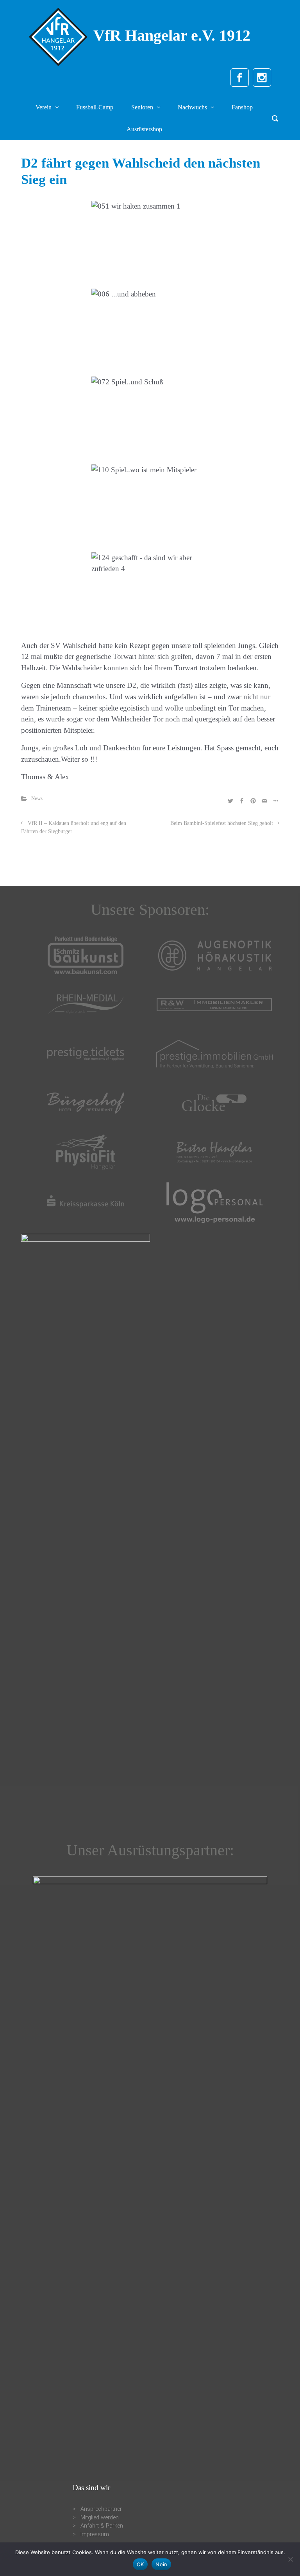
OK (140, 2564)
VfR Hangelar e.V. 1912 (172, 35)
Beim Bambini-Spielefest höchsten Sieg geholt (222, 823)
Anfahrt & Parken (102, 2526)
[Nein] (290, 2559)
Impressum (95, 2534)
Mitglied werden (100, 2518)
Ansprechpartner (101, 2509)
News (37, 798)
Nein (161, 2564)
